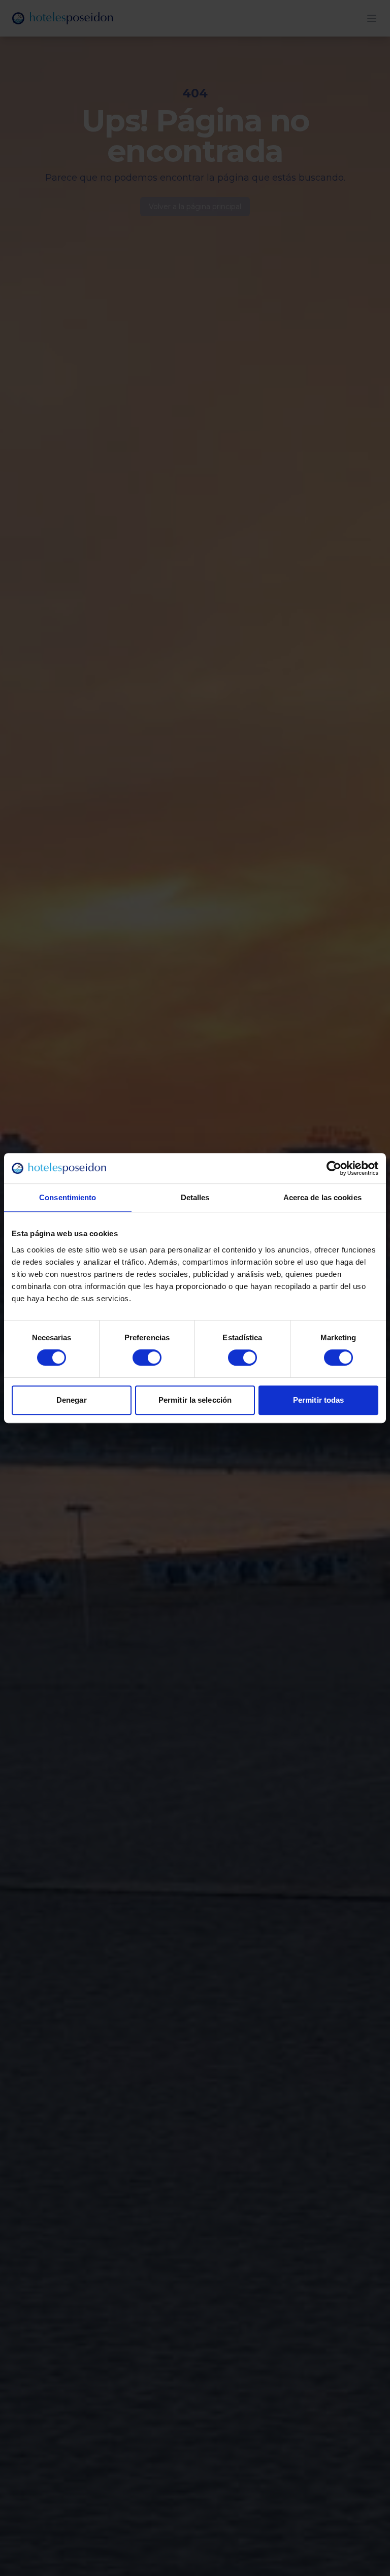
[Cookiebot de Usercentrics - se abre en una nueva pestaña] (334, 1168)
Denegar (72, 1400)
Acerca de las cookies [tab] (322, 1197)
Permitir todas (318, 1400)
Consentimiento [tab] (68, 1197)
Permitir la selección (195, 1400)
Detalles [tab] (195, 1197)
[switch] (147, 1358)
